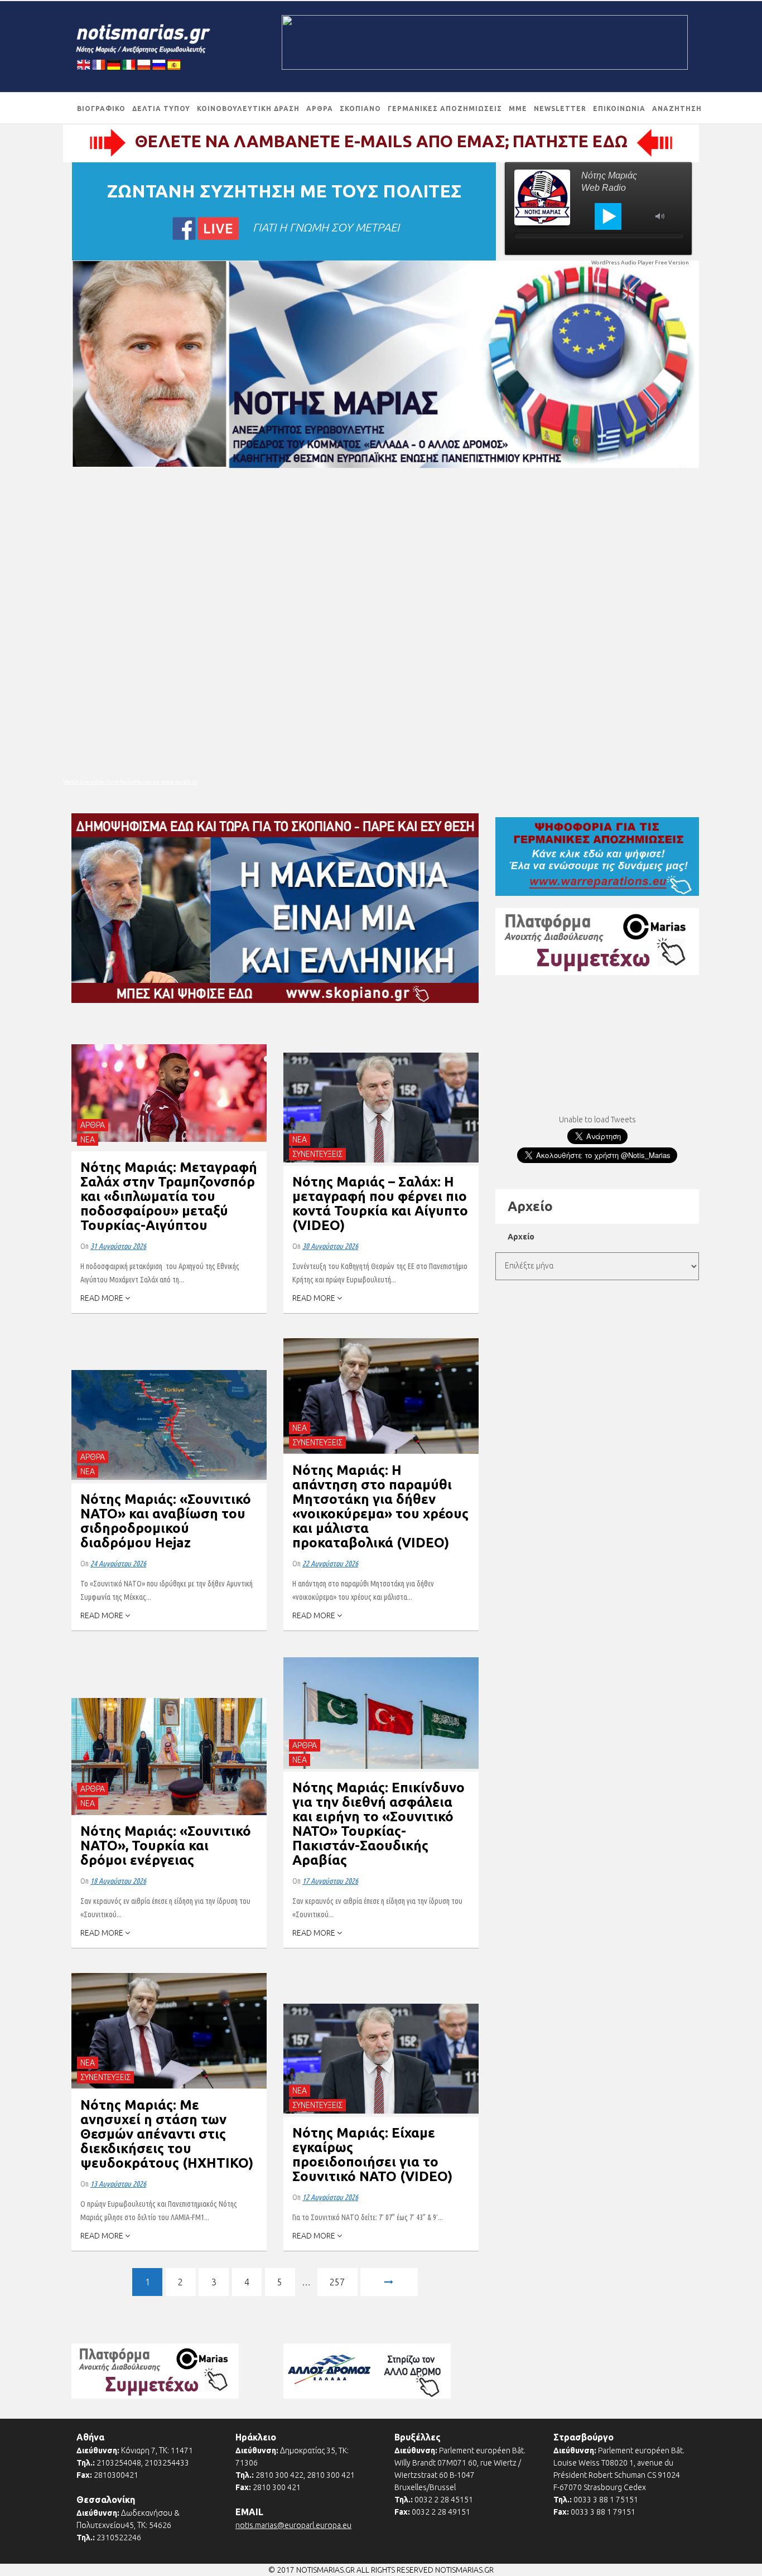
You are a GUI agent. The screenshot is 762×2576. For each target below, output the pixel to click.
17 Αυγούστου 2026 (330, 1881)
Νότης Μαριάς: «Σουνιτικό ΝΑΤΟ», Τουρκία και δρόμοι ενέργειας (166, 1846)
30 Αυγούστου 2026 (330, 1246)
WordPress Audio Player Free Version (640, 262)
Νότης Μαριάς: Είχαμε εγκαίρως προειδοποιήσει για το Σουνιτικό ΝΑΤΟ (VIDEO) (372, 2155)
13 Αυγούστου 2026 (118, 2184)
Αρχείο (521, 1237)
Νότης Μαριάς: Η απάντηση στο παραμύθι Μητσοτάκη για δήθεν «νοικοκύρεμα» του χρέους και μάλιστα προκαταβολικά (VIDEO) (380, 1506)
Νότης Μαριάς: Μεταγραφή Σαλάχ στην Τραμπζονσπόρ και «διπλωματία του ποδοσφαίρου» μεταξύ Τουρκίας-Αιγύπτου (169, 1196)
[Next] (389, 2284)
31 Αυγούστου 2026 (118, 1246)
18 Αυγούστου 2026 (118, 1881)
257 (337, 2282)
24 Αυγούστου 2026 (118, 1564)
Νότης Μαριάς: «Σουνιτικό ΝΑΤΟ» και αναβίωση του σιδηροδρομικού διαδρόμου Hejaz (166, 1521)
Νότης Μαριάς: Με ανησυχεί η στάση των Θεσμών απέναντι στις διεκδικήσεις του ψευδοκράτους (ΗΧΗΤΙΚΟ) (167, 2134)
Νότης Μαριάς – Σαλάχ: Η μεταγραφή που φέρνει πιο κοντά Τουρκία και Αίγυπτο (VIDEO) (380, 1203)
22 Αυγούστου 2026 (330, 1564)
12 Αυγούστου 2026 (330, 2197)
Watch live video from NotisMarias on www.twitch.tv (130, 782)
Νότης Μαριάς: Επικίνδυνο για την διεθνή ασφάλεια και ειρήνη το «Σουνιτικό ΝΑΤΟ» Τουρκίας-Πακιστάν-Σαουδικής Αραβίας (378, 1824)
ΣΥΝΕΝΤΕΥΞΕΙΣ (317, 1154)
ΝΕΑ (88, 1140)
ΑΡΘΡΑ (93, 1125)
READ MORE (103, 1298)
